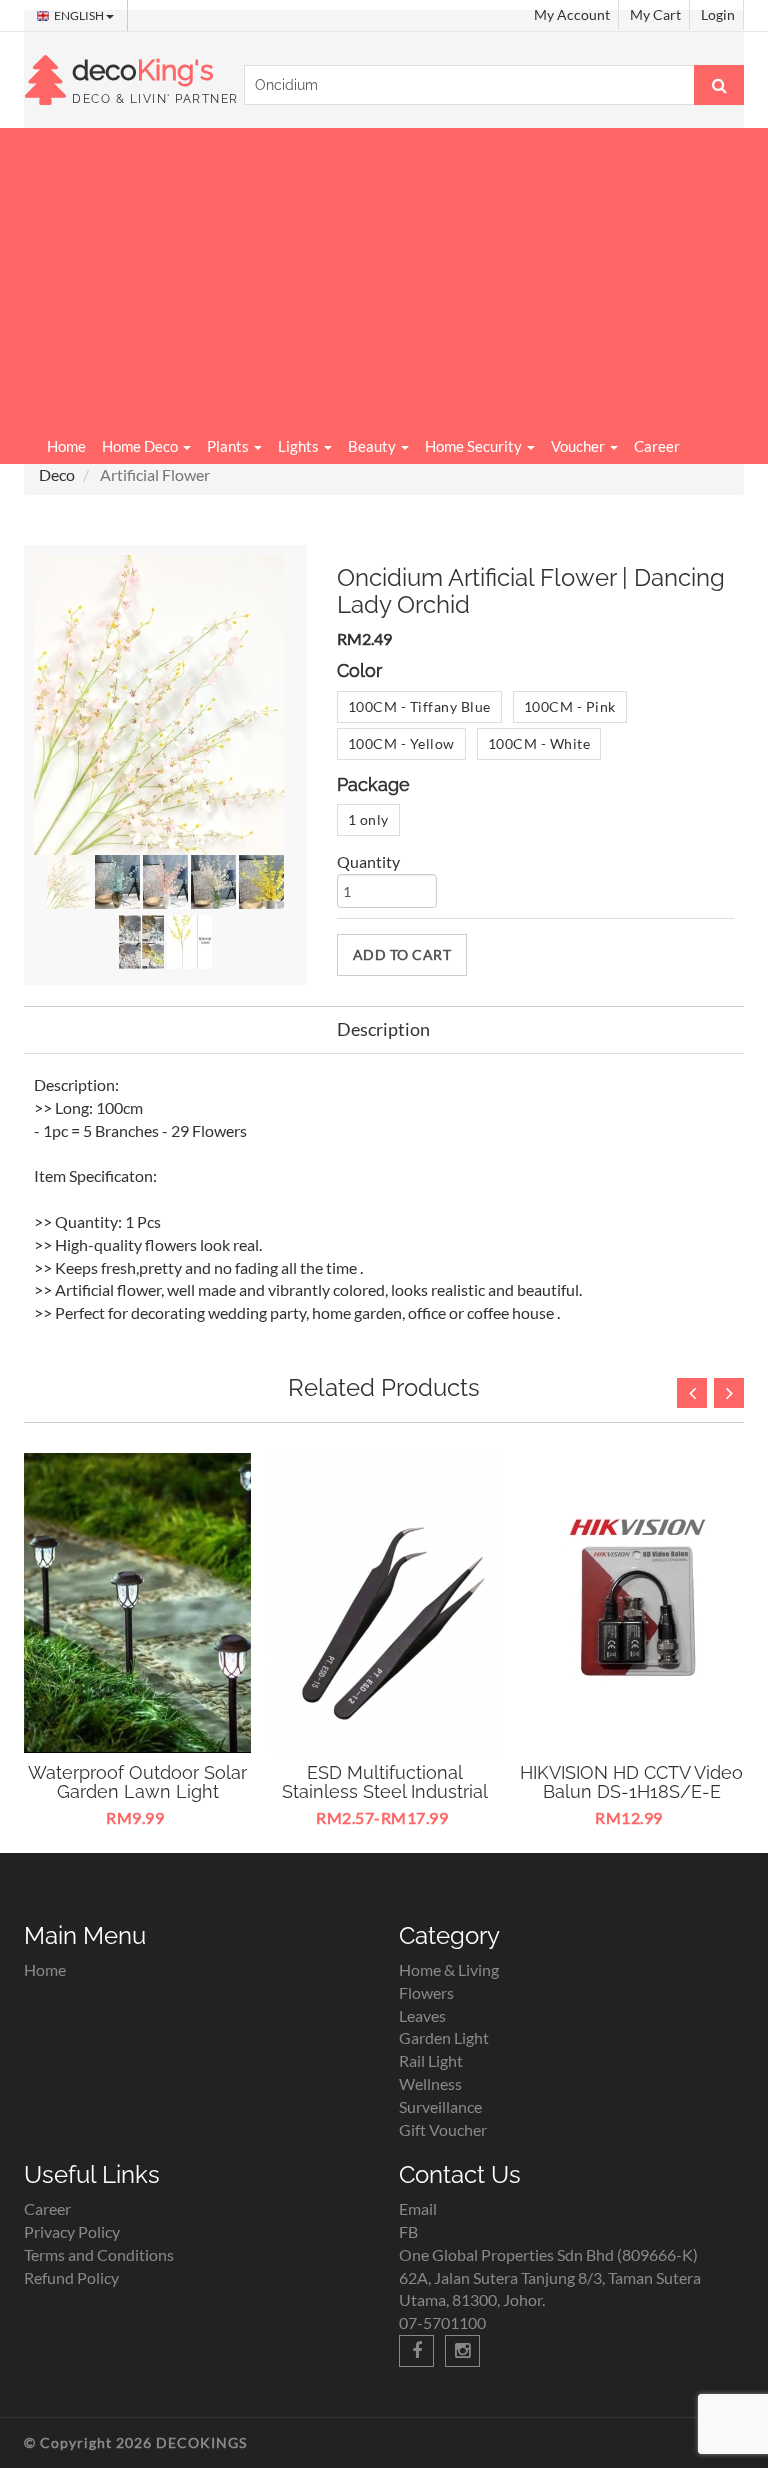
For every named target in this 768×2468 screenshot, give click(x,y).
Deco (57, 474)
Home (66, 446)
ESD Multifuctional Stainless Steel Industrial (385, 1782)
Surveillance (440, 2106)
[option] (137, 1643)
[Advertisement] (384, 278)
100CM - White (539, 743)
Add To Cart (402, 954)
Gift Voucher (443, 2129)
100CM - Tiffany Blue (419, 706)
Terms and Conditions (99, 2254)
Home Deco (141, 446)
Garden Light (444, 2037)
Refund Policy (71, 2277)
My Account (572, 14)
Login (718, 14)
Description (383, 1029)
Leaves (422, 2015)
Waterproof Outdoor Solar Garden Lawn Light (137, 1782)
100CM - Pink (570, 706)
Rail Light (431, 2060)
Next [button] (729, 1393)
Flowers (426, 1992)
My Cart (655, 14)
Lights (300, 446)
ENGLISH (80, 15)
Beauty (373, 446)
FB (408, 2231)
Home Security (475, 446)
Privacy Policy (72, 2231)
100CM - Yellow (401, 743)
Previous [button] (692, 1393)
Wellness (430, 2083)
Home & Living (449, 1969)
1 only (368, 819)
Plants (229, 446)
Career (657, 446)
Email (418, 2208)
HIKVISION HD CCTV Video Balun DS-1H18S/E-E (631, 1782)
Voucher (579, 446)
